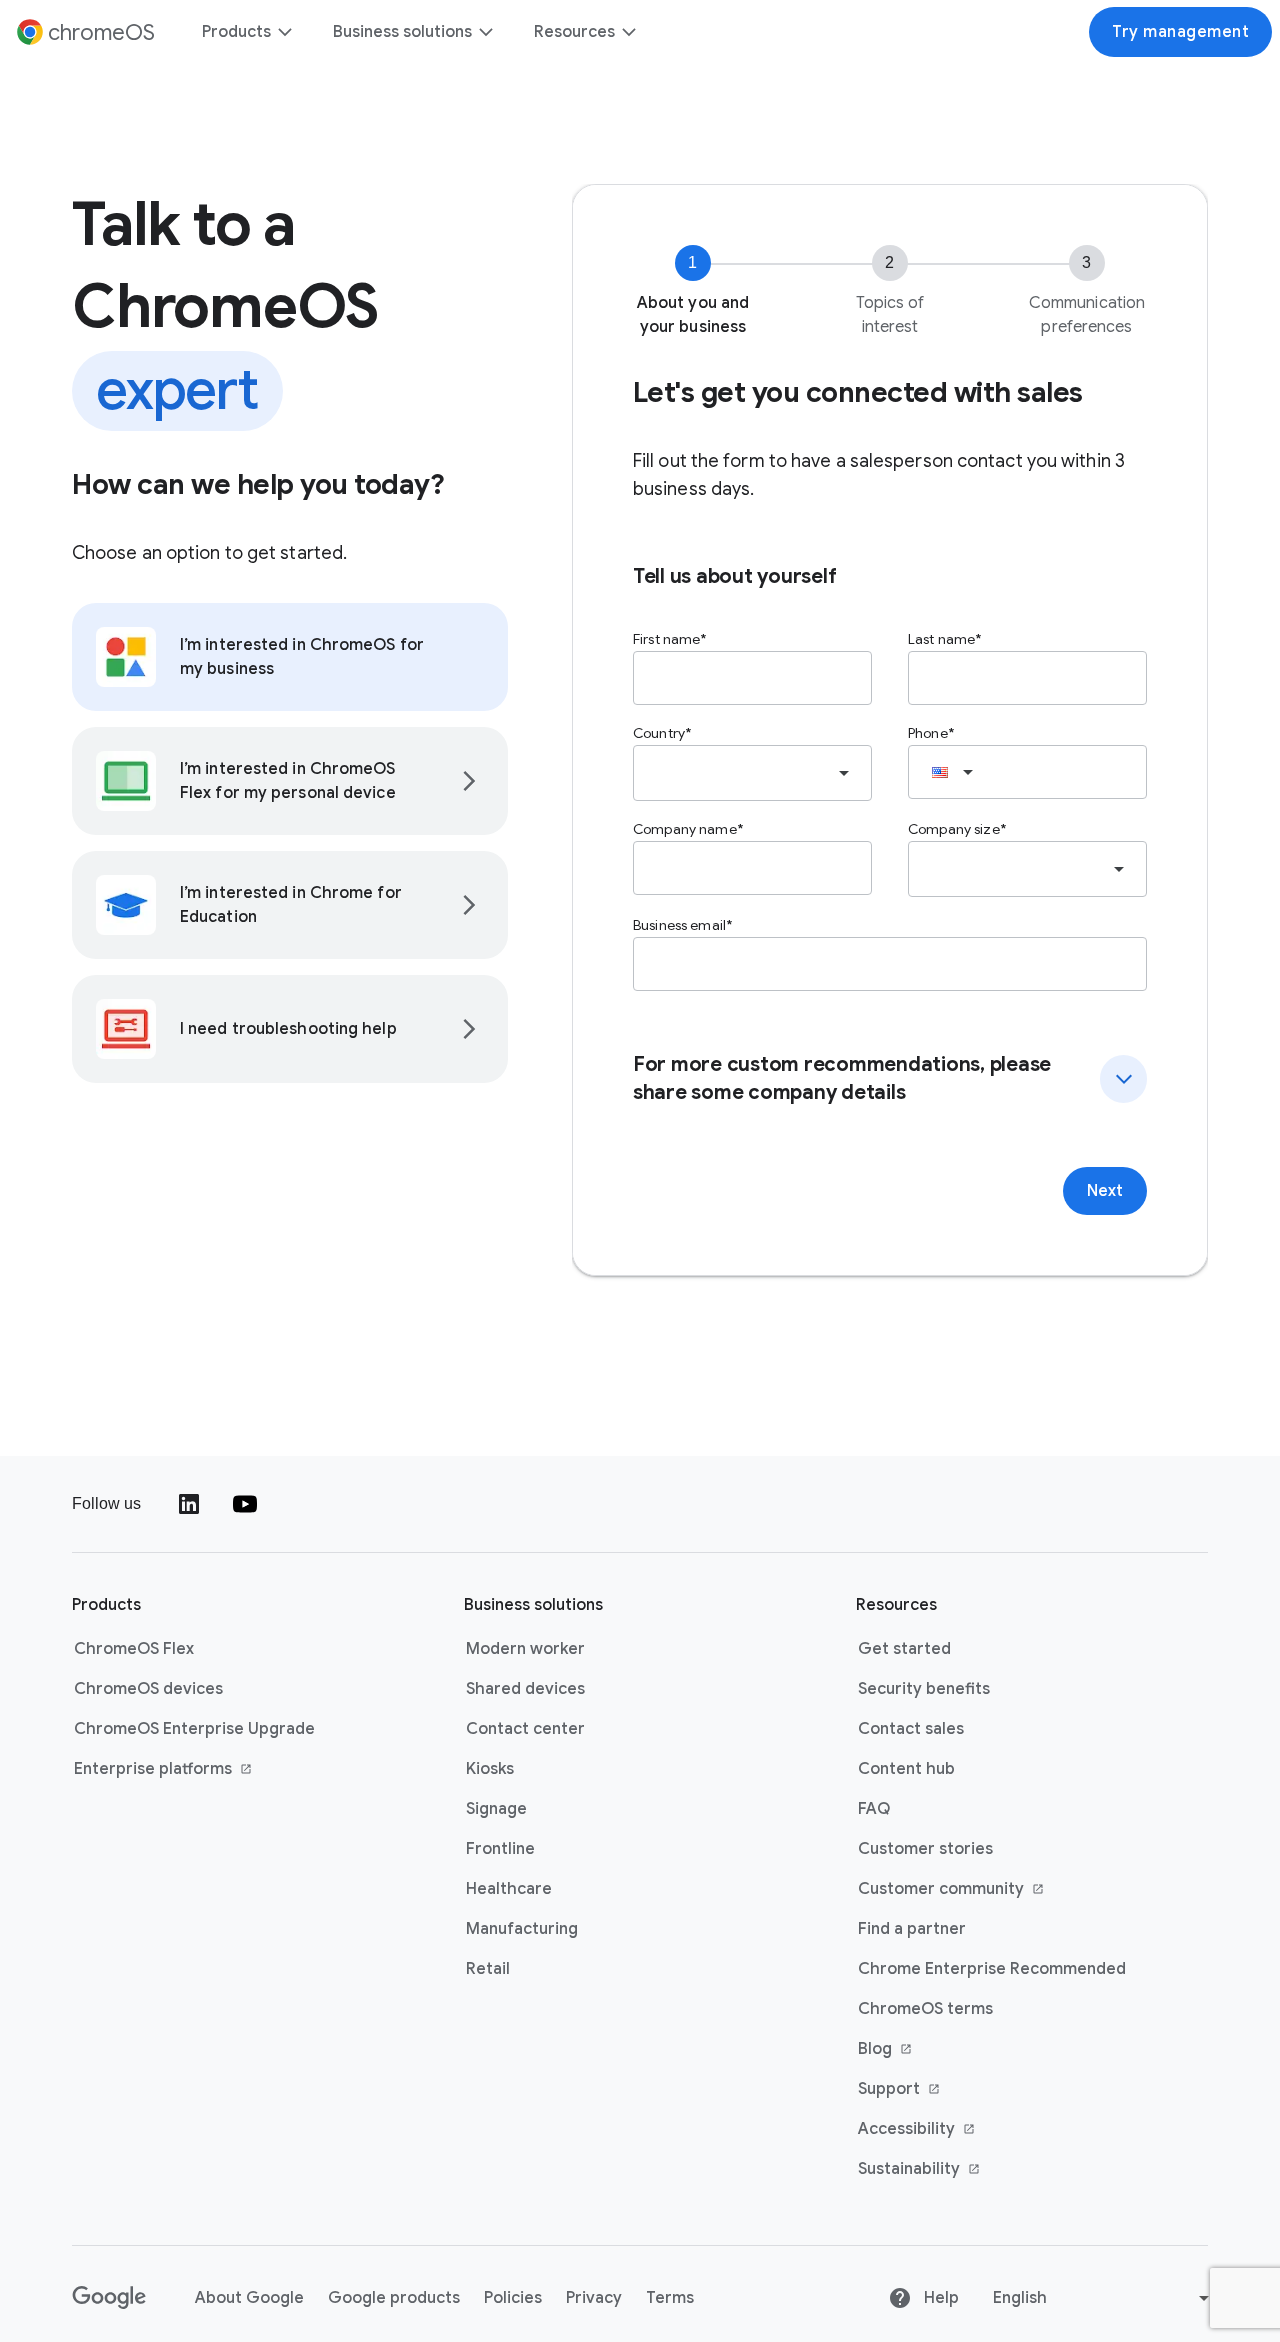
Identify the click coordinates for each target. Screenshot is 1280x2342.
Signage (496, 1809)
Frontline (500, 1849)
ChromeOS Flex (134, 1649)
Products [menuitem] (236, 32)
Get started (904, 1649)
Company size (954, 829)
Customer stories (925, 1849)
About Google (249, 2297)
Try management (1180, 32)
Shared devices (525, 1689)
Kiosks (490, 1769)
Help (939, 2297)
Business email (679, 925)
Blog (951, 2050)
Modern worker (525, 1649)
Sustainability (951, 2170)
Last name (941, 639)
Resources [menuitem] (574, 32)
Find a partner (912, 1929)
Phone (928, 733)
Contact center (525, 1729)
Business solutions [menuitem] (402, 32)
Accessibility (951, 2130)
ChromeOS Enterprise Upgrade (194, 1729)
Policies (513, 2297)
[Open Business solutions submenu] (485, 32)
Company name (685, 829)
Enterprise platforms (167, 1770)
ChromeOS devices (148, 1689)
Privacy (594, 2297)
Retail (488, 1969)
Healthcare (509, 1889)
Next (1105, 1191)
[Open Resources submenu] (628, 32)
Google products (394, 2297)
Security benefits (924, 1689)
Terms (670, 2297)
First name (667, 639)
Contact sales (911, 1729)
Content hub (906, 1769)
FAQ (874, 1809)
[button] (890, 1079)
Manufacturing (522, 1929)
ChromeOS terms (925, 2009)
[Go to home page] (109, 2298)
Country (659, 733)
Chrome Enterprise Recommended (992, 1969)
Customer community (951, 1890)
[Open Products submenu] (284, 32)
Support (951, 2090)
